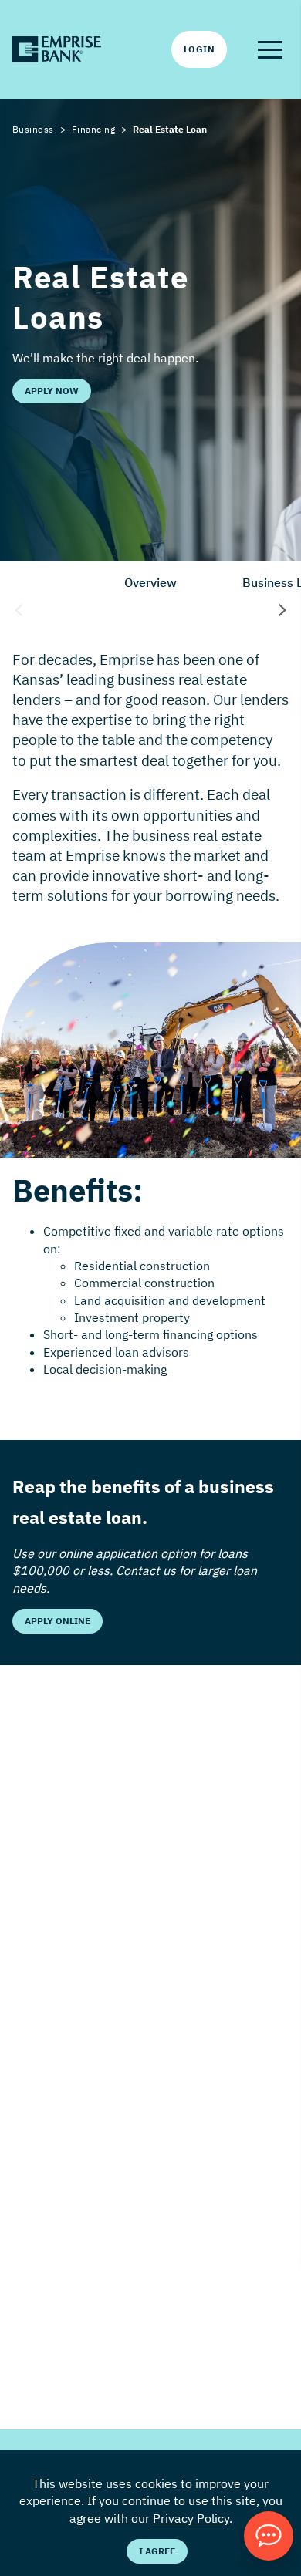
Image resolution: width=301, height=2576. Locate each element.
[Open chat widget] (269, 2536)
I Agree (157, 2551)
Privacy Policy (191, 2518)
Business (33, 129)
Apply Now (52, 391)
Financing (93, 129)
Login (199, 49)
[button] (270, 49)
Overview (150, 582)
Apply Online (57, 1621)
